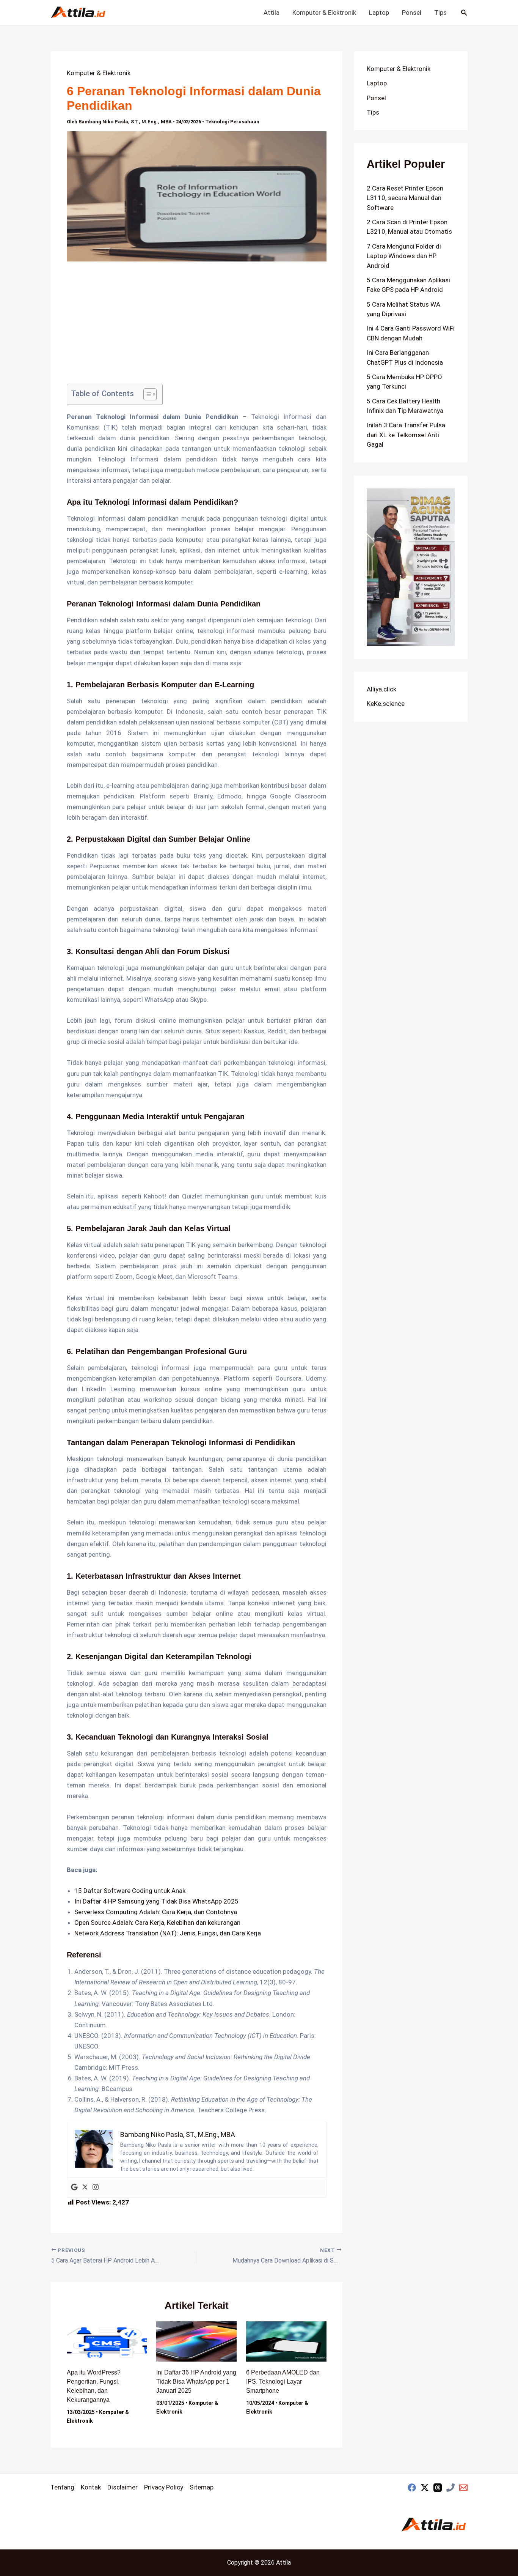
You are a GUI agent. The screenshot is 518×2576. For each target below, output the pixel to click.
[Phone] (451, 2488)
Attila (272, 13)
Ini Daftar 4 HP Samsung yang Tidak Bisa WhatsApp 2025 (156, 1901)
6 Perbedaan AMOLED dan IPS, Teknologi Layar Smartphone (283, 2382)
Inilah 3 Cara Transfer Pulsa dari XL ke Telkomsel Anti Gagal (406, 435)
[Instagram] (96, 2188)
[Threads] (438, 2488)
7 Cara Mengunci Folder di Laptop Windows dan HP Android (404, 256)
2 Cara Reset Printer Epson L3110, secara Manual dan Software (405, 198)
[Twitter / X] (425, 2488)
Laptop (379, 13)
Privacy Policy (164, 2487)
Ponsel (412, 13)
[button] (464, 13)
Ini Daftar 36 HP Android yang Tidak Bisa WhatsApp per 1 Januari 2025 (196, 2382)
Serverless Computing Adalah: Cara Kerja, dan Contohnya (156, 1912)
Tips (440, 13)
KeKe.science (386, 704)
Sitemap (202, 2487)
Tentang (62, 2487)
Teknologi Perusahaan (232, 122)
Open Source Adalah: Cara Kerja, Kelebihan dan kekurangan (157, 1923)
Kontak (91, 2487)
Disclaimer (122, 2487)
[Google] (74, 2188)
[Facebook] (412, 2488)
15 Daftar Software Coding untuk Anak (130, 1891)
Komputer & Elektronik (324, 13)
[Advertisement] (197, 328)
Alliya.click (381, 689)
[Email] (463, 2488)
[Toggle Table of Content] (146, 394)
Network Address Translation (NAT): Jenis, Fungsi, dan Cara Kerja (168, 1933)
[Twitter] (85, 2188)
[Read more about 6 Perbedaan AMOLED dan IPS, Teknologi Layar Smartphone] (286, 2341)
